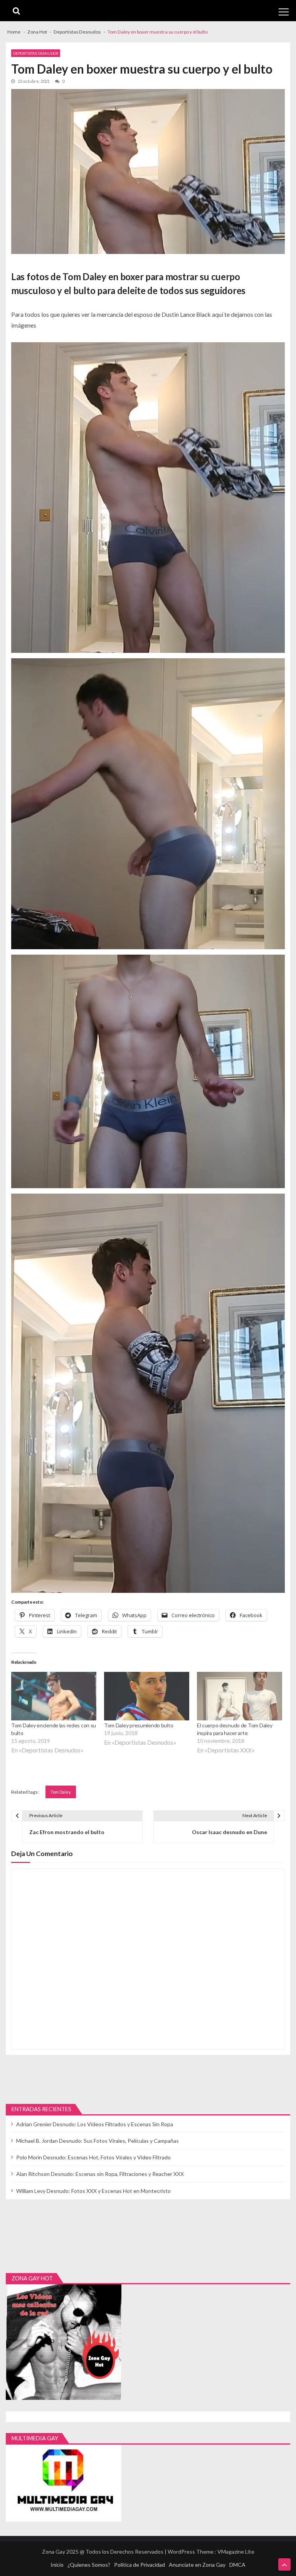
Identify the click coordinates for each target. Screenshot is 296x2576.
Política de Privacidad (140, 2565)
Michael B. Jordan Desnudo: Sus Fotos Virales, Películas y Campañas (98, 2141)
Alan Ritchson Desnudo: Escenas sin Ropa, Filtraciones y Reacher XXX (100, 2174)
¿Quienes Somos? (89, 2565)
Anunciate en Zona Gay (197, 2565)
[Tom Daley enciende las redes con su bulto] (54, 1696)
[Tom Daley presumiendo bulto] (147, 1696)
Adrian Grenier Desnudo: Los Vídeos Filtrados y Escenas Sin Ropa (95, 2124)
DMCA (237, 2565)
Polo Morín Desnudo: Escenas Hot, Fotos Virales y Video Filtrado (93, 2157)
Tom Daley (61, 1792)
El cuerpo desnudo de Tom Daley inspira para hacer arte (235, 1729)
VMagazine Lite (236, 2552)
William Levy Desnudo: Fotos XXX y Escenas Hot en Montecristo (93, 2191)
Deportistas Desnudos (36, 53)
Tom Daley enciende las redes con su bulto (54, 1729)
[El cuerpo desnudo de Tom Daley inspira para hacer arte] (240, 1696)
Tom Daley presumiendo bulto (139, 1725)
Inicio (57, 2565)
